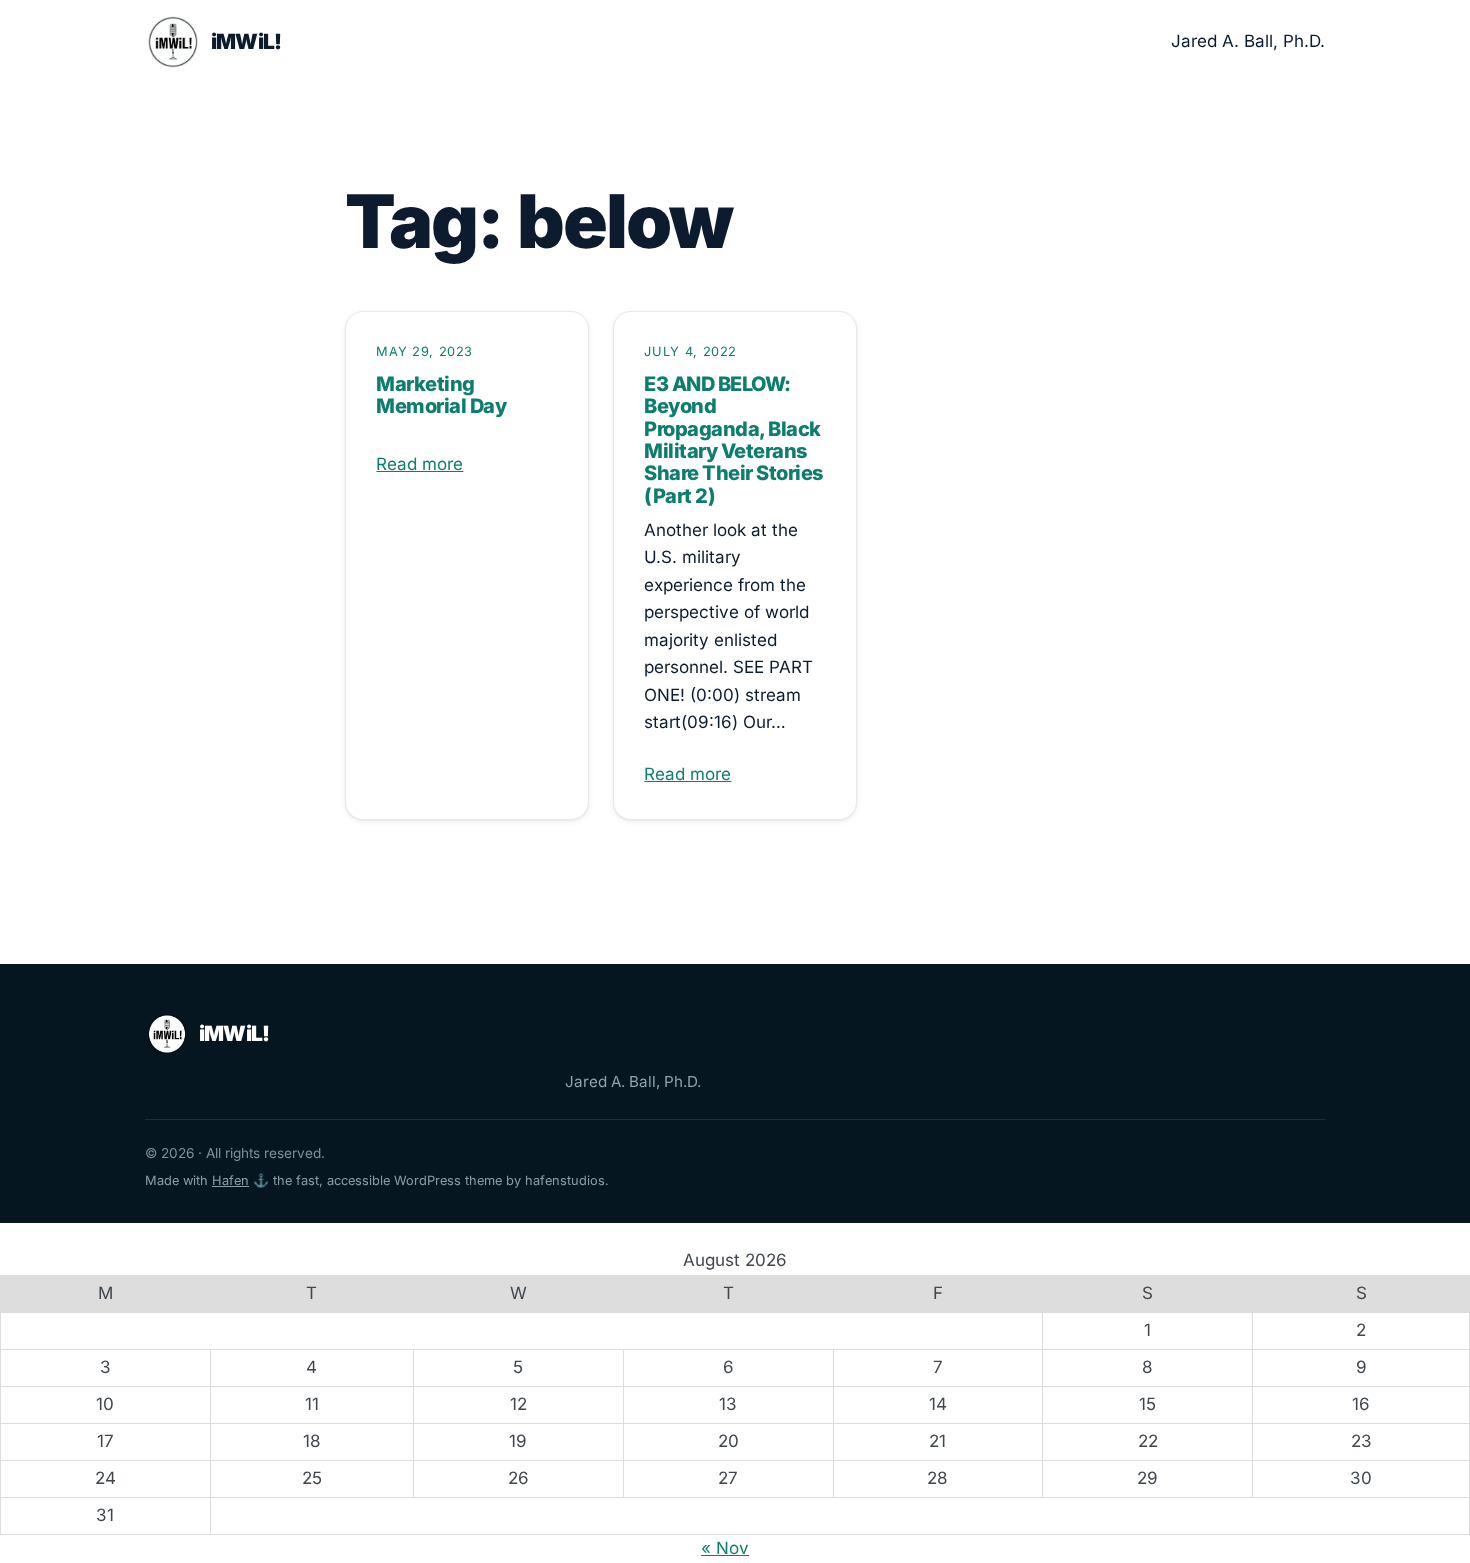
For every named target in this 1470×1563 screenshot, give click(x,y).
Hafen (230, 1180)
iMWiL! (246, 41)
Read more (419, 464)
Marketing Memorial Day (441, 395)
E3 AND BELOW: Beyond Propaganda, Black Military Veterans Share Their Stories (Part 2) (733, 440)
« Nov (725, 1548)
